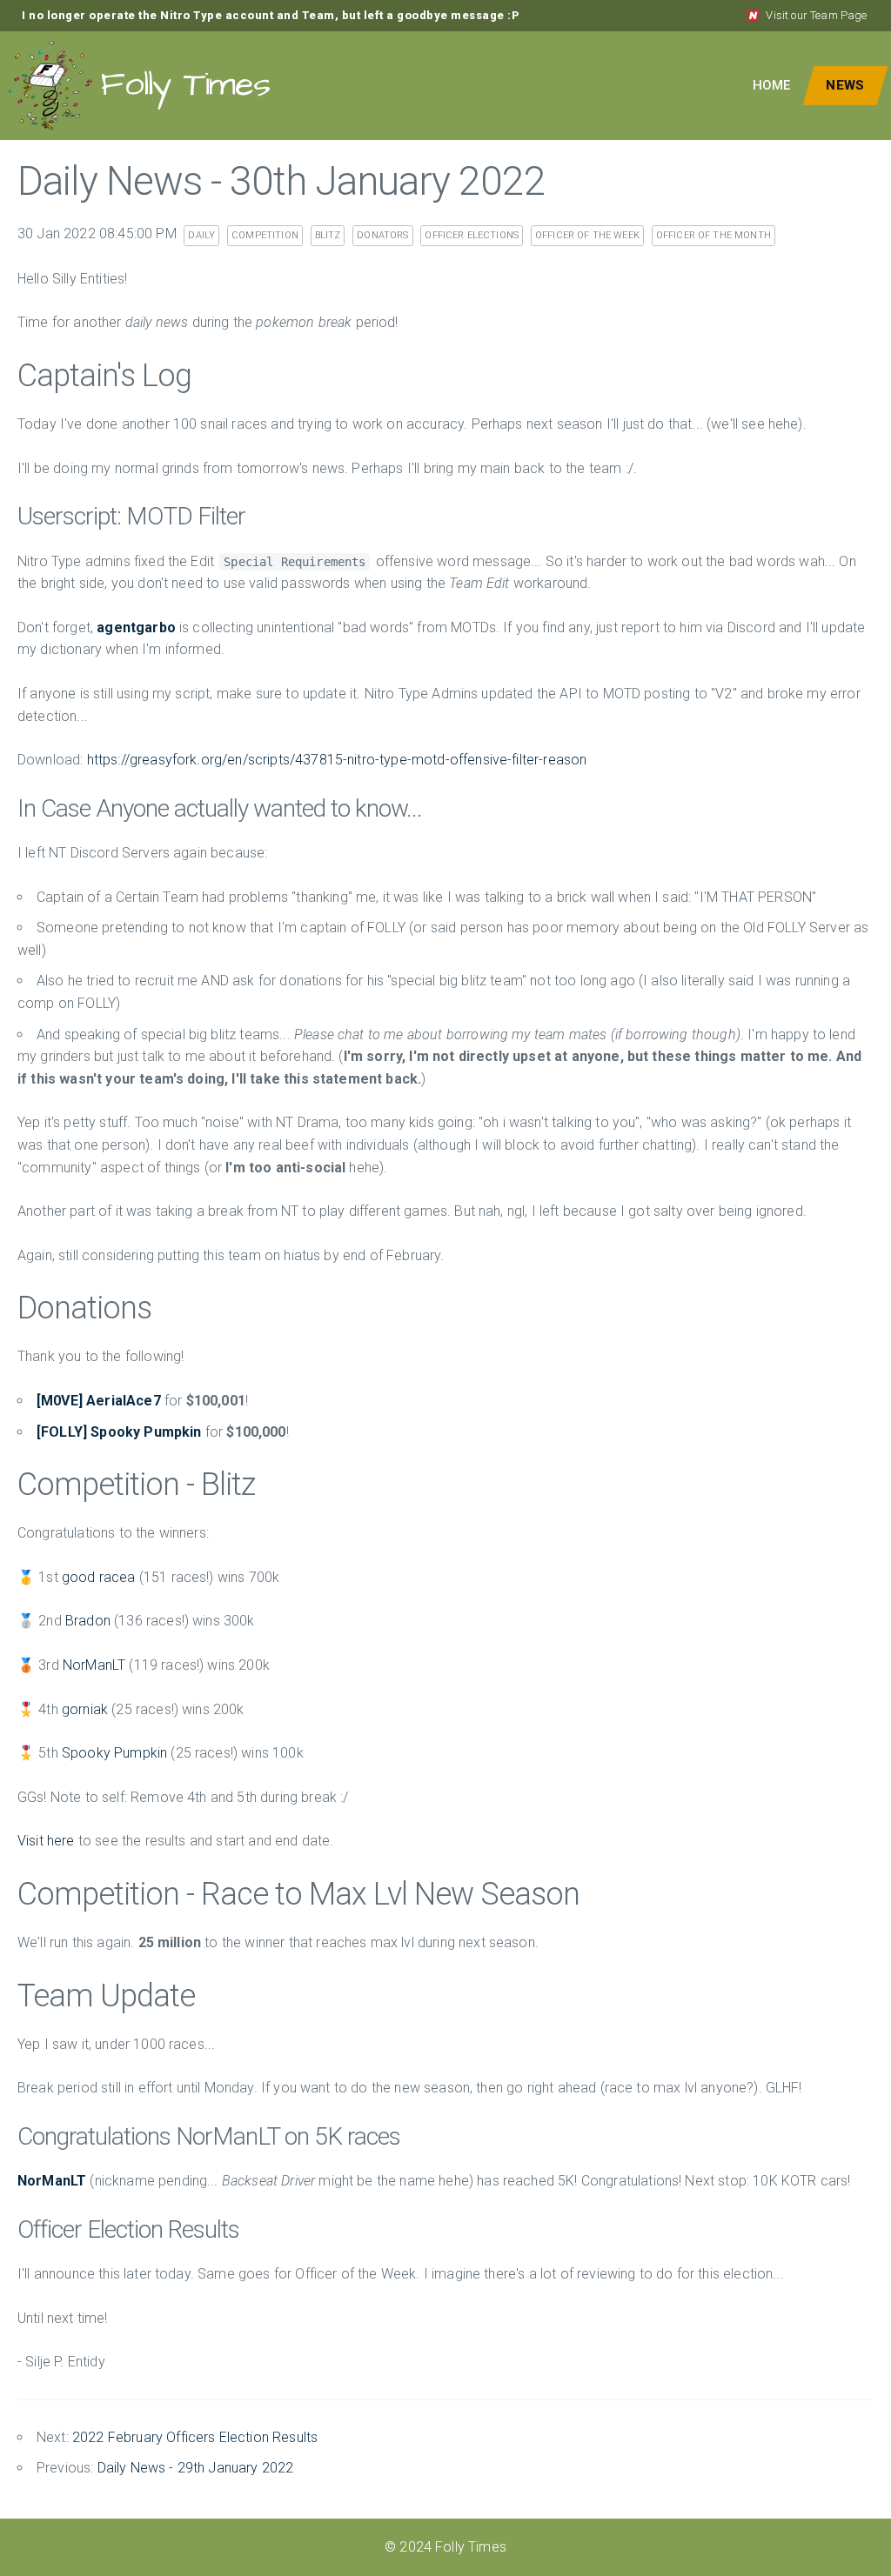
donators (382, 235)
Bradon (88, 1621)
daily (201, 235)
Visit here (46, 1841)
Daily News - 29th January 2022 (196, 2468)
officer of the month (713, 235)
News (845, 85)
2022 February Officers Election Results (195, 2437)
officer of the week (587, 235)
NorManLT (94, 1665)
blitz (328, 235)
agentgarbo (136, 627)
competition (265, 235)
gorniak (85, 1709)
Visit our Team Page (816, 15)
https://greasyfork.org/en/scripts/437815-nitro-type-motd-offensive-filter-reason (337, 760)
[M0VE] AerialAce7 (99, 1401)
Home (772, 85)
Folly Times (185, 85)
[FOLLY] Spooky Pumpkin (119, 1432)
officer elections (472, 235)
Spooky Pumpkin (114, 1753)
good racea (99, 1577)
